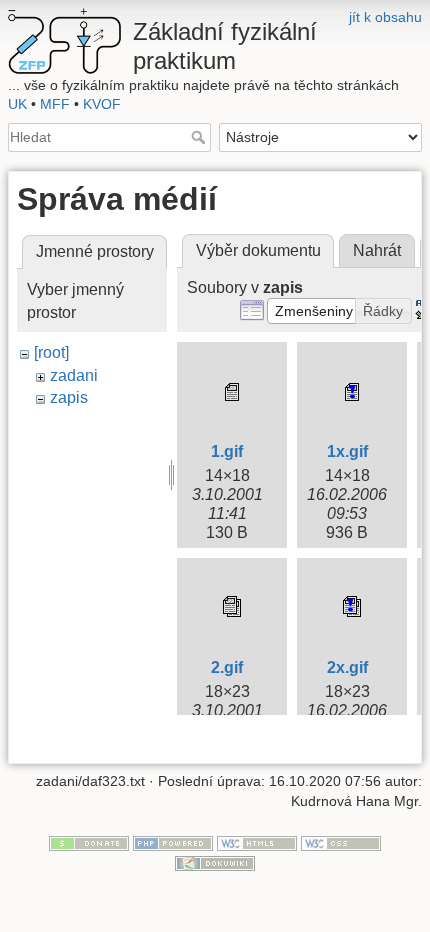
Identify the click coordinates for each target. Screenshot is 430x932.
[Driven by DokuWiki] (215, 862)
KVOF (102, 104)
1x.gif (347, 451)
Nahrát (377, 250)
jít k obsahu (385, 17)
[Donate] (89, 843)
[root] (51, 352)
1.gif (227, 451)
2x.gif (347, 667)
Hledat (200, 137)
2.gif (227, 667)
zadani (74, 375)
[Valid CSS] (341, 843)
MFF (55, 104)
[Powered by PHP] (173, 843)
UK (17, 104)
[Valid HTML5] (257, 843)
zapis (69, 397)
